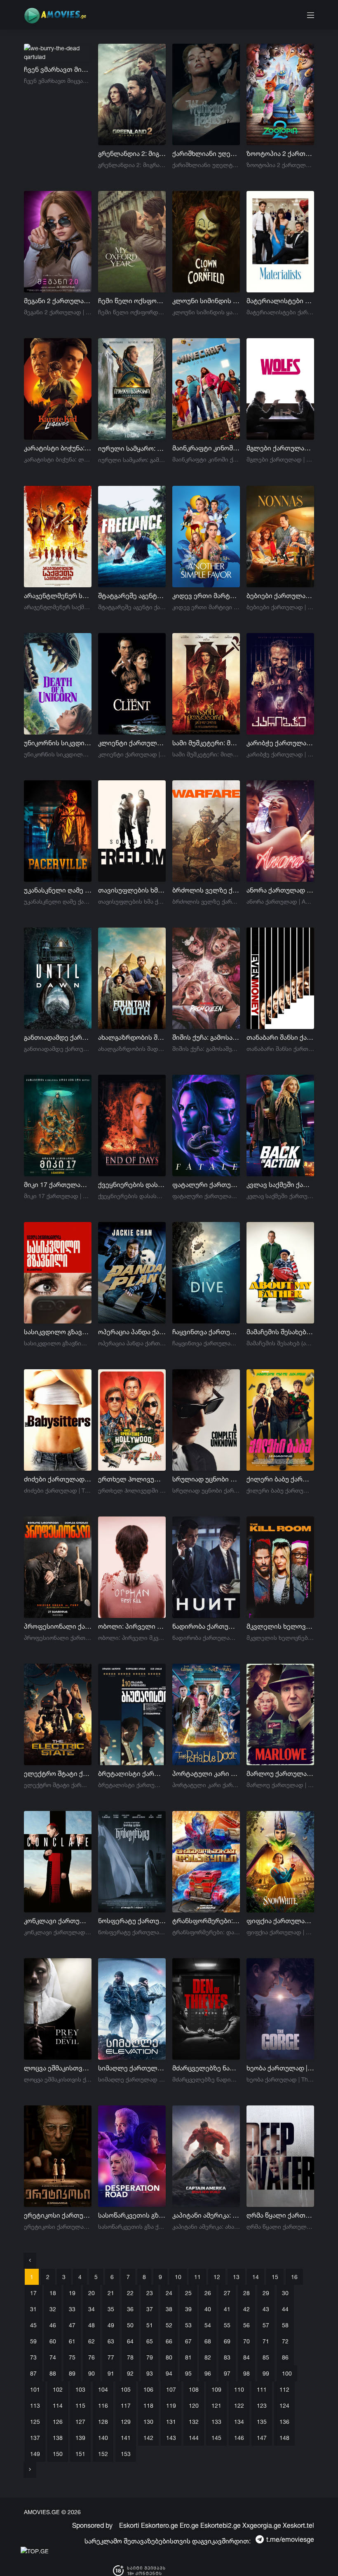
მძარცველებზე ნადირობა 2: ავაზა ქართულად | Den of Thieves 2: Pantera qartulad (206, 2068)
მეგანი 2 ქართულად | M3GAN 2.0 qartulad (58, 301)
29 (266, 2293)
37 (150, 2309)
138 (58, 2438)
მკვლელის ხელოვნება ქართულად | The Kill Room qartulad (280, 1626)
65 (150, 2341)
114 (58, 2405)
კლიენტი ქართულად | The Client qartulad (132, 743)
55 (227, 2325)
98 (246, 2373)
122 (239, 2405)
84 (246, 2357)
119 (171, 2405)
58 (285, 2325)
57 (266, 2325)
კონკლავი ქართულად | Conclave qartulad (58, 1921)
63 (111, 2341)
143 (171, 2438)
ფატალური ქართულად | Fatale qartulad (206, 1184)
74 (53, 2357)
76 (92, 2357)
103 (80, 2389)
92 (130, 2373)
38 (169, 2309)
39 (188, 2309)
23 (150, 2293)
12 (217, 2277)
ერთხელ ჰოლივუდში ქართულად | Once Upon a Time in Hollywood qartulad (132, 1479)
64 (130, 2341)
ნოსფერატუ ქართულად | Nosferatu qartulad (132, 1921)
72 (285, 2341)
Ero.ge (189, 2525)
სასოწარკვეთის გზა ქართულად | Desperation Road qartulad (132, 2215)
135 (262, 2422)
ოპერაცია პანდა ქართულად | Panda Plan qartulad (132, 1332)
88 (53, 2373)
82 (208, 2357)
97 (227, 2373)
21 (111, 2293)
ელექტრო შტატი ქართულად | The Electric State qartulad (58, 1773)
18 (53, 2293)
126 (58, 2422)
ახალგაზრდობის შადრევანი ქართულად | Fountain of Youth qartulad (132, 1037)
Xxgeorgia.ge (262, 2525)
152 (103, 2454)
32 (53, 2309)
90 (92, 2373)
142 (148, 2438)
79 (150, 2357)
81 (188, 2357)
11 (197, 2277)
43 (266, 2309)
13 (236, 2277)
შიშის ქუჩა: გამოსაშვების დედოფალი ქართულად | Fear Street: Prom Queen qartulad (206, 1037)
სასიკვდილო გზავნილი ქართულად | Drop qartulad (58, 1332)
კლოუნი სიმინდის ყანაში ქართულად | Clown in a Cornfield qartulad (206, 301)
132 (194, 2422)
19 (72, 2293)
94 (169, 2373)
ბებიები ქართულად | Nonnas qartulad (280, 596)
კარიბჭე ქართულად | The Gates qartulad (280, 743)
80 (169, 2357)
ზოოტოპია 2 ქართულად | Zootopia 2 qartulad (280, 153)
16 (294, 2277)
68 (208, 2341)
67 (188, 2341)
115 (80, 2405)
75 (72, 2357)
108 (194, 2389)
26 (208, 2293)
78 (130, 2357)
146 (239, 2438)
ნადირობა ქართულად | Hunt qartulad (206, 1626)
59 (33, 2341)
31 (33, 2309)
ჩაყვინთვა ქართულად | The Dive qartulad (206, 1332)
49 (111, 2325)
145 (216, 2438)
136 (284, 2422)
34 (92, 2309)
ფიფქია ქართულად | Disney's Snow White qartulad (280, 1921)
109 (216, 2389)
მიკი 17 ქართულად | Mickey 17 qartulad (58, 1184)
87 (33, 2373)
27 (227, 2293)
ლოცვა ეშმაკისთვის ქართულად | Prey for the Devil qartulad (58, 2068)
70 (246, 2341)
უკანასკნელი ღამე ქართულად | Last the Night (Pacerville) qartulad (58, 890)
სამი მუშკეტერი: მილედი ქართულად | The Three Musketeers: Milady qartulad (206, 743)
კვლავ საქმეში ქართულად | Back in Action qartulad (280, 1184)
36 (130, 2309)
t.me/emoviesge (290, 2539)
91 (111, 2373)
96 (208, 2373)
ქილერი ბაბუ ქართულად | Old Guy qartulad (280, 1479)
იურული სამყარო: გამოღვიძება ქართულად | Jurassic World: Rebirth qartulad (132, 448)
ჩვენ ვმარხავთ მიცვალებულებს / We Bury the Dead (58, 69)
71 (266, 2341)
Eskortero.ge (160, 2525)
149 (35, 2454)
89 (72, 2373)
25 (188, 2293)
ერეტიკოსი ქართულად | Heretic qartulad (58, 2215)
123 (262, 2405)
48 (92, 2325)
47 (72, 2325)
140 (103, 2438)
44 (285, 2309)
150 (58, 2454)
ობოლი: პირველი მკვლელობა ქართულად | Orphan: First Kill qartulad (132, 1626)
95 (188, 2373)
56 (246, 2325)
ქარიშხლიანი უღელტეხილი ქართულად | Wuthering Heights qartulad (206, 153)
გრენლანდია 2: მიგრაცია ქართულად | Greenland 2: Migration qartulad (132, 153)
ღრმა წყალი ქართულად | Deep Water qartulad (280, 2215)
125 (35, 2422)
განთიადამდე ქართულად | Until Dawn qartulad (58, 1037)
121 (216, 2405)
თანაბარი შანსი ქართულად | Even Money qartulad (280, 1037)
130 (148, 2422)
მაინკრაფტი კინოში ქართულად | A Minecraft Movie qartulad (206, 448)
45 (33, 2325)
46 (53, 2325)
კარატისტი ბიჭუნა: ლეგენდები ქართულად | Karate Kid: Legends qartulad (58, 448)
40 (208, 2309)
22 (130, 2293)
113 (35, 2405)
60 (53, 2341)
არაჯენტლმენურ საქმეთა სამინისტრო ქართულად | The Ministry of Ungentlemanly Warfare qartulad (58, 596)
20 (92, 2293)
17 (33, 2293)
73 (33, 2357)
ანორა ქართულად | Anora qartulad (280, 890)
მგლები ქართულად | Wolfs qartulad (280, 448)
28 (246, 2293)
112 (284, 2389)
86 (285, 2357)
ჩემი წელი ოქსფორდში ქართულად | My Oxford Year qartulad (132, 301)
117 (126, 2405)
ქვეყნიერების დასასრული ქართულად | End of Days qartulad (132, 1184)
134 (239, 2422)
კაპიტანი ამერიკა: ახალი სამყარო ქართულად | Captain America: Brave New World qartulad (206, 2215)
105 (126, 2389)
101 (35, 2389)
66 (169, 2341)
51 (150, 2325)
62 (92, 2341)
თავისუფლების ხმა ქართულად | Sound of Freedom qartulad (132, 890)
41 (227, 2309)
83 (227, 2357)
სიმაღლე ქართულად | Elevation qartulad (132, 2068)
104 (103, 2389)
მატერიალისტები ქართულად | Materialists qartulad (280, 301)
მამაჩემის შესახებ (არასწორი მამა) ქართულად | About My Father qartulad (280, 1332)
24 (169, 2293)
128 (103, 2422)
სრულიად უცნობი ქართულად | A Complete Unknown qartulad (206, 1479)
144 (194, 2438)
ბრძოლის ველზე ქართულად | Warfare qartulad (206, 890)
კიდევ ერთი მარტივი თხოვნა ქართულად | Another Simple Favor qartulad (206, 596)
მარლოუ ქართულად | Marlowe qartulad (280, 1773)
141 (126, 2438)
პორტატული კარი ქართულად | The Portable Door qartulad (206, 1773)
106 (148, 2389)
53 (188, 2325)
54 (208, 2325)
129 (126, 2422)
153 (126, 2454)
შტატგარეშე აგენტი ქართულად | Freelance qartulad (132, 596)
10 (178, 2277)
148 (284, 2438)
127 (80, 2422)
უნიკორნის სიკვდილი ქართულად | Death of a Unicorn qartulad (58, 743)
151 (80, 2454)
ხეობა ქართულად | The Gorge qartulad (280, 2068)
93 (150, 2373)
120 (194, 2405)
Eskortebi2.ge (221, 2525)
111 (262, 2389)
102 (58, 2389)
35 (111, 2309)
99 (266, 2373)
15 (275, 2277)
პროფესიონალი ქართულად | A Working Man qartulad (58, 1626)
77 (111, 2357)
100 (287, 2373)
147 (262, 2438)
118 (148, 2405)
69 (227, 2341)
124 (284, 2405)
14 (256, 2277)
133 (216, 2422)
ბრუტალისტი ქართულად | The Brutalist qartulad (132, 1773)
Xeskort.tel (298, 2525)
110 (239, 2389)
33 (72, 2309)
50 (130, 2325)
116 (103, 2405)
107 (171, 2389)
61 (72, 2341)
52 (169, 2325)
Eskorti (129, 2525)
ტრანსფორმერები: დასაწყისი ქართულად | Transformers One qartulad (206, 1921)
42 (246, 2309)
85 (266, 2357)
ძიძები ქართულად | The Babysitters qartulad (58, 1479)
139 (80, 2438)
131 (171, 2422)
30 (285, 2293)
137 (35, 2438)
